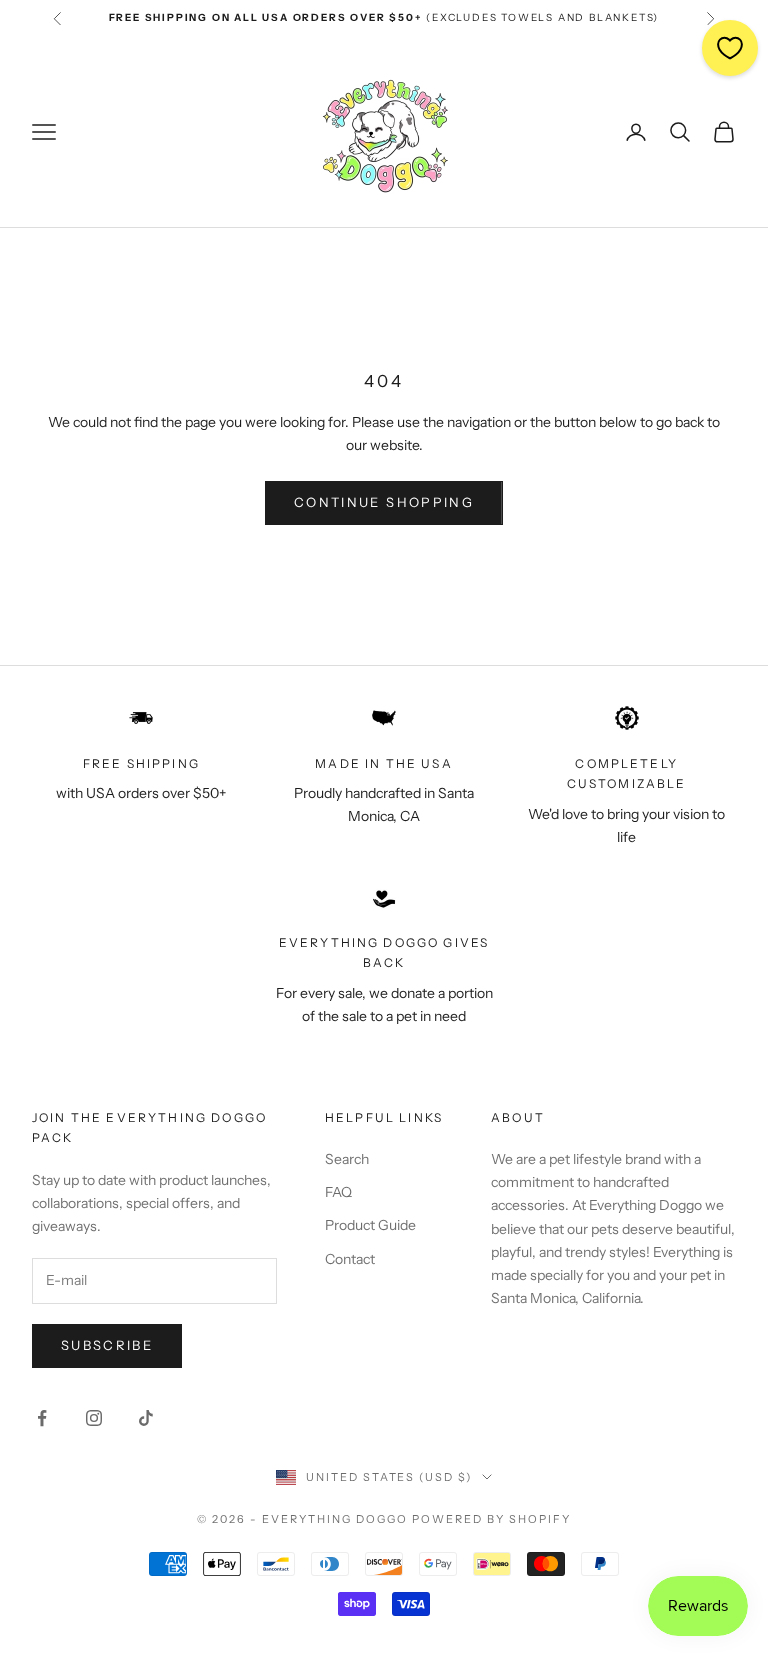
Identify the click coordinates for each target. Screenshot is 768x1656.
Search (347, 1159)
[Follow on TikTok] (146, 1418)
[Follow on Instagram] (94, 1418)
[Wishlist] (730, 48)
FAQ (338, 1192)
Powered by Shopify (491, 1519)
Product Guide (370, 1225)
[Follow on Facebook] (42, 1418)
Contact (350, 1259)
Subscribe (107, 1345)
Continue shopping (384, 502)
